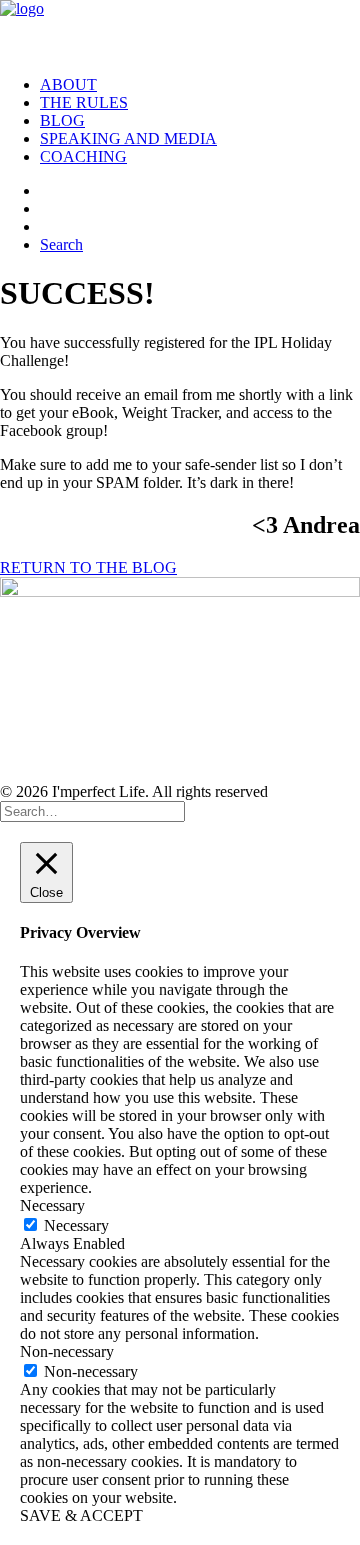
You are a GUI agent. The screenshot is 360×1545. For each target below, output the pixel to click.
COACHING (83, 156)
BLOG (62, 120)
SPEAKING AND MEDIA (128, 138)
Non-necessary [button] (67, 1351)
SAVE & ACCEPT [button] (81, 1515)
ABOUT (68, 84)
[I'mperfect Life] (180, 30)
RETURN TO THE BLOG (88, 567)
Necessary (76, 1225)
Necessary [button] (52, 1205)
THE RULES (84, 102)
